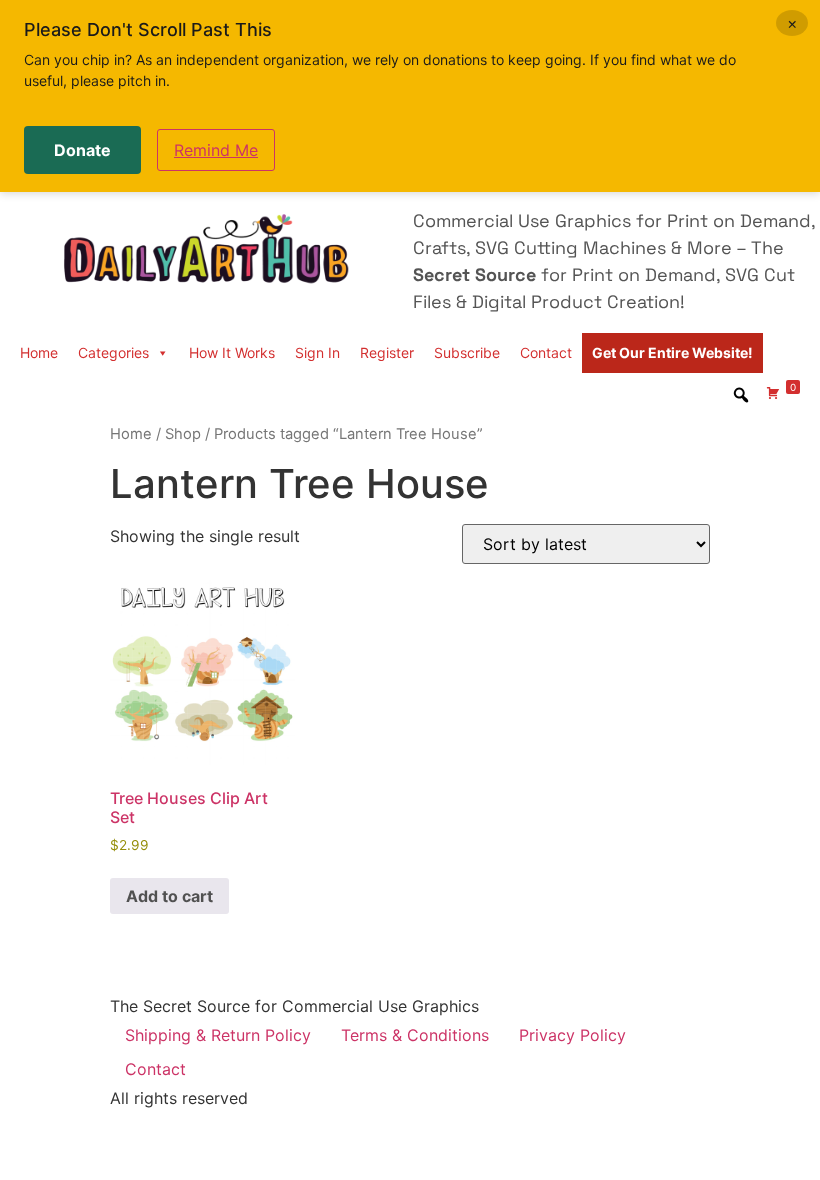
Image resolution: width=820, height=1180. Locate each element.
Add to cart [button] (169, 896)
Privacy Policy (572, 1035)
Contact (546, 352)
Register (387, 352)
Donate (82, 150)
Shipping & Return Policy (218, 1035)
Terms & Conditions (415, 1035)
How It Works (232, 352)
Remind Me (216, 150)
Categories (113, 352)
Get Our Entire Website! (672, 352)
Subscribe (467, 352)
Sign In (317, 352)
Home (39, 352)
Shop (183, 434)
